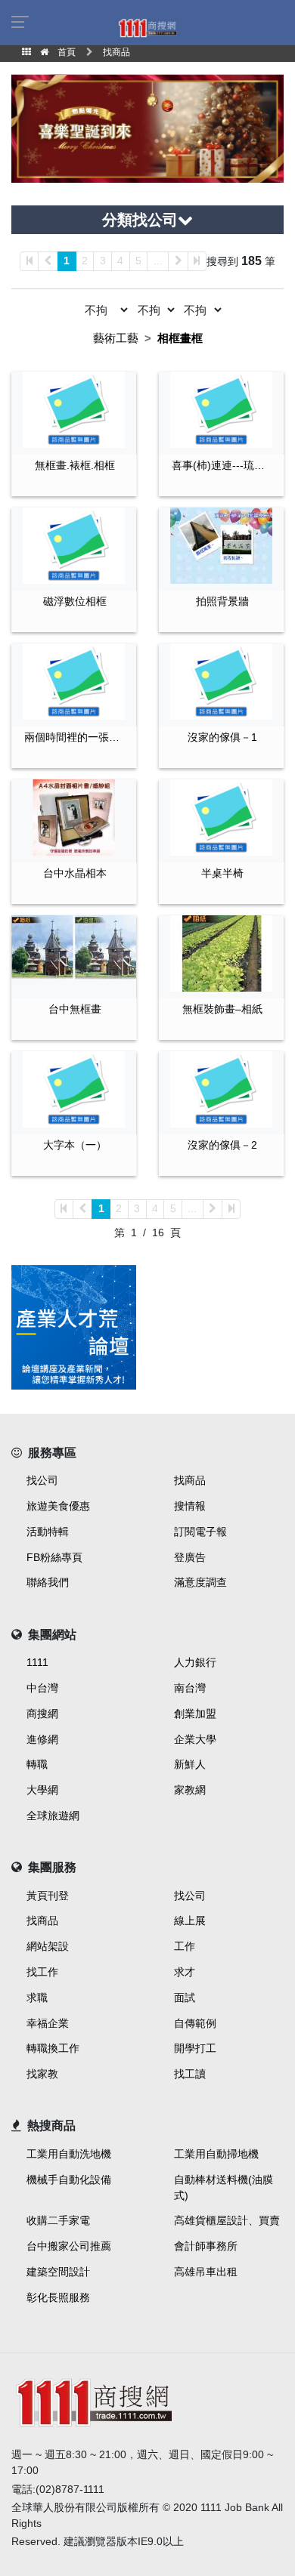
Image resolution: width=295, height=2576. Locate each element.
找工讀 (190, 2074)
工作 (185, 1946)
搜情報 (190, 1506)
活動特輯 (48, 1532)
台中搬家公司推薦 (69, 2246)
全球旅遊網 (53, 1816)
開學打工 (195, 2048)
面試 (185, 1998)
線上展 (190, 1920)
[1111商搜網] (147, 27)
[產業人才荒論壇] (74, 1327)
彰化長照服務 (58, 2297)
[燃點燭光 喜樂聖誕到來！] (147, 127)
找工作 (42, 1972)
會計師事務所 (206, 2246)
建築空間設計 (58, 2272)
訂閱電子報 (200, 1532)
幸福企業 (48, 2023)
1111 (37, 1662)
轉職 (37, 1764)
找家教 (42, 2074)
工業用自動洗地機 (69, 2154)
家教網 (190, 1790)
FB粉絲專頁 (54, 1557)
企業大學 (195, 1739)
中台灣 (42, 1688)
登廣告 (190, 1557)
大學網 (42, 1790)
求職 (37, 1998)
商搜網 (42, 1714)
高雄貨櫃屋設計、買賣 (227, 2220)
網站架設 (48, 1946)
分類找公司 (140, 220)
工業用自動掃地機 (216, 2154)
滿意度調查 (200, 1582)
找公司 (42, 1480)
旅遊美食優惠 (58, 1506)
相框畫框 (180, 338)
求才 (185, 1972)
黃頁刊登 (48, 1896)
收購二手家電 (58, 2220)
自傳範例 (195, 2023)
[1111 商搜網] (147, 2400)
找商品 (190, 1480)
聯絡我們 (48, 1582)
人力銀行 (195, 1662)
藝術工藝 (116, 338)
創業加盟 (195, 1714)
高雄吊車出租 (206, 2272)
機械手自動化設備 (69, 2180)
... (158, 261)
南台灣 (190, 1688)
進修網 (42, 1739)
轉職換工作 (53, 2048)
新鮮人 (190, 1764)
